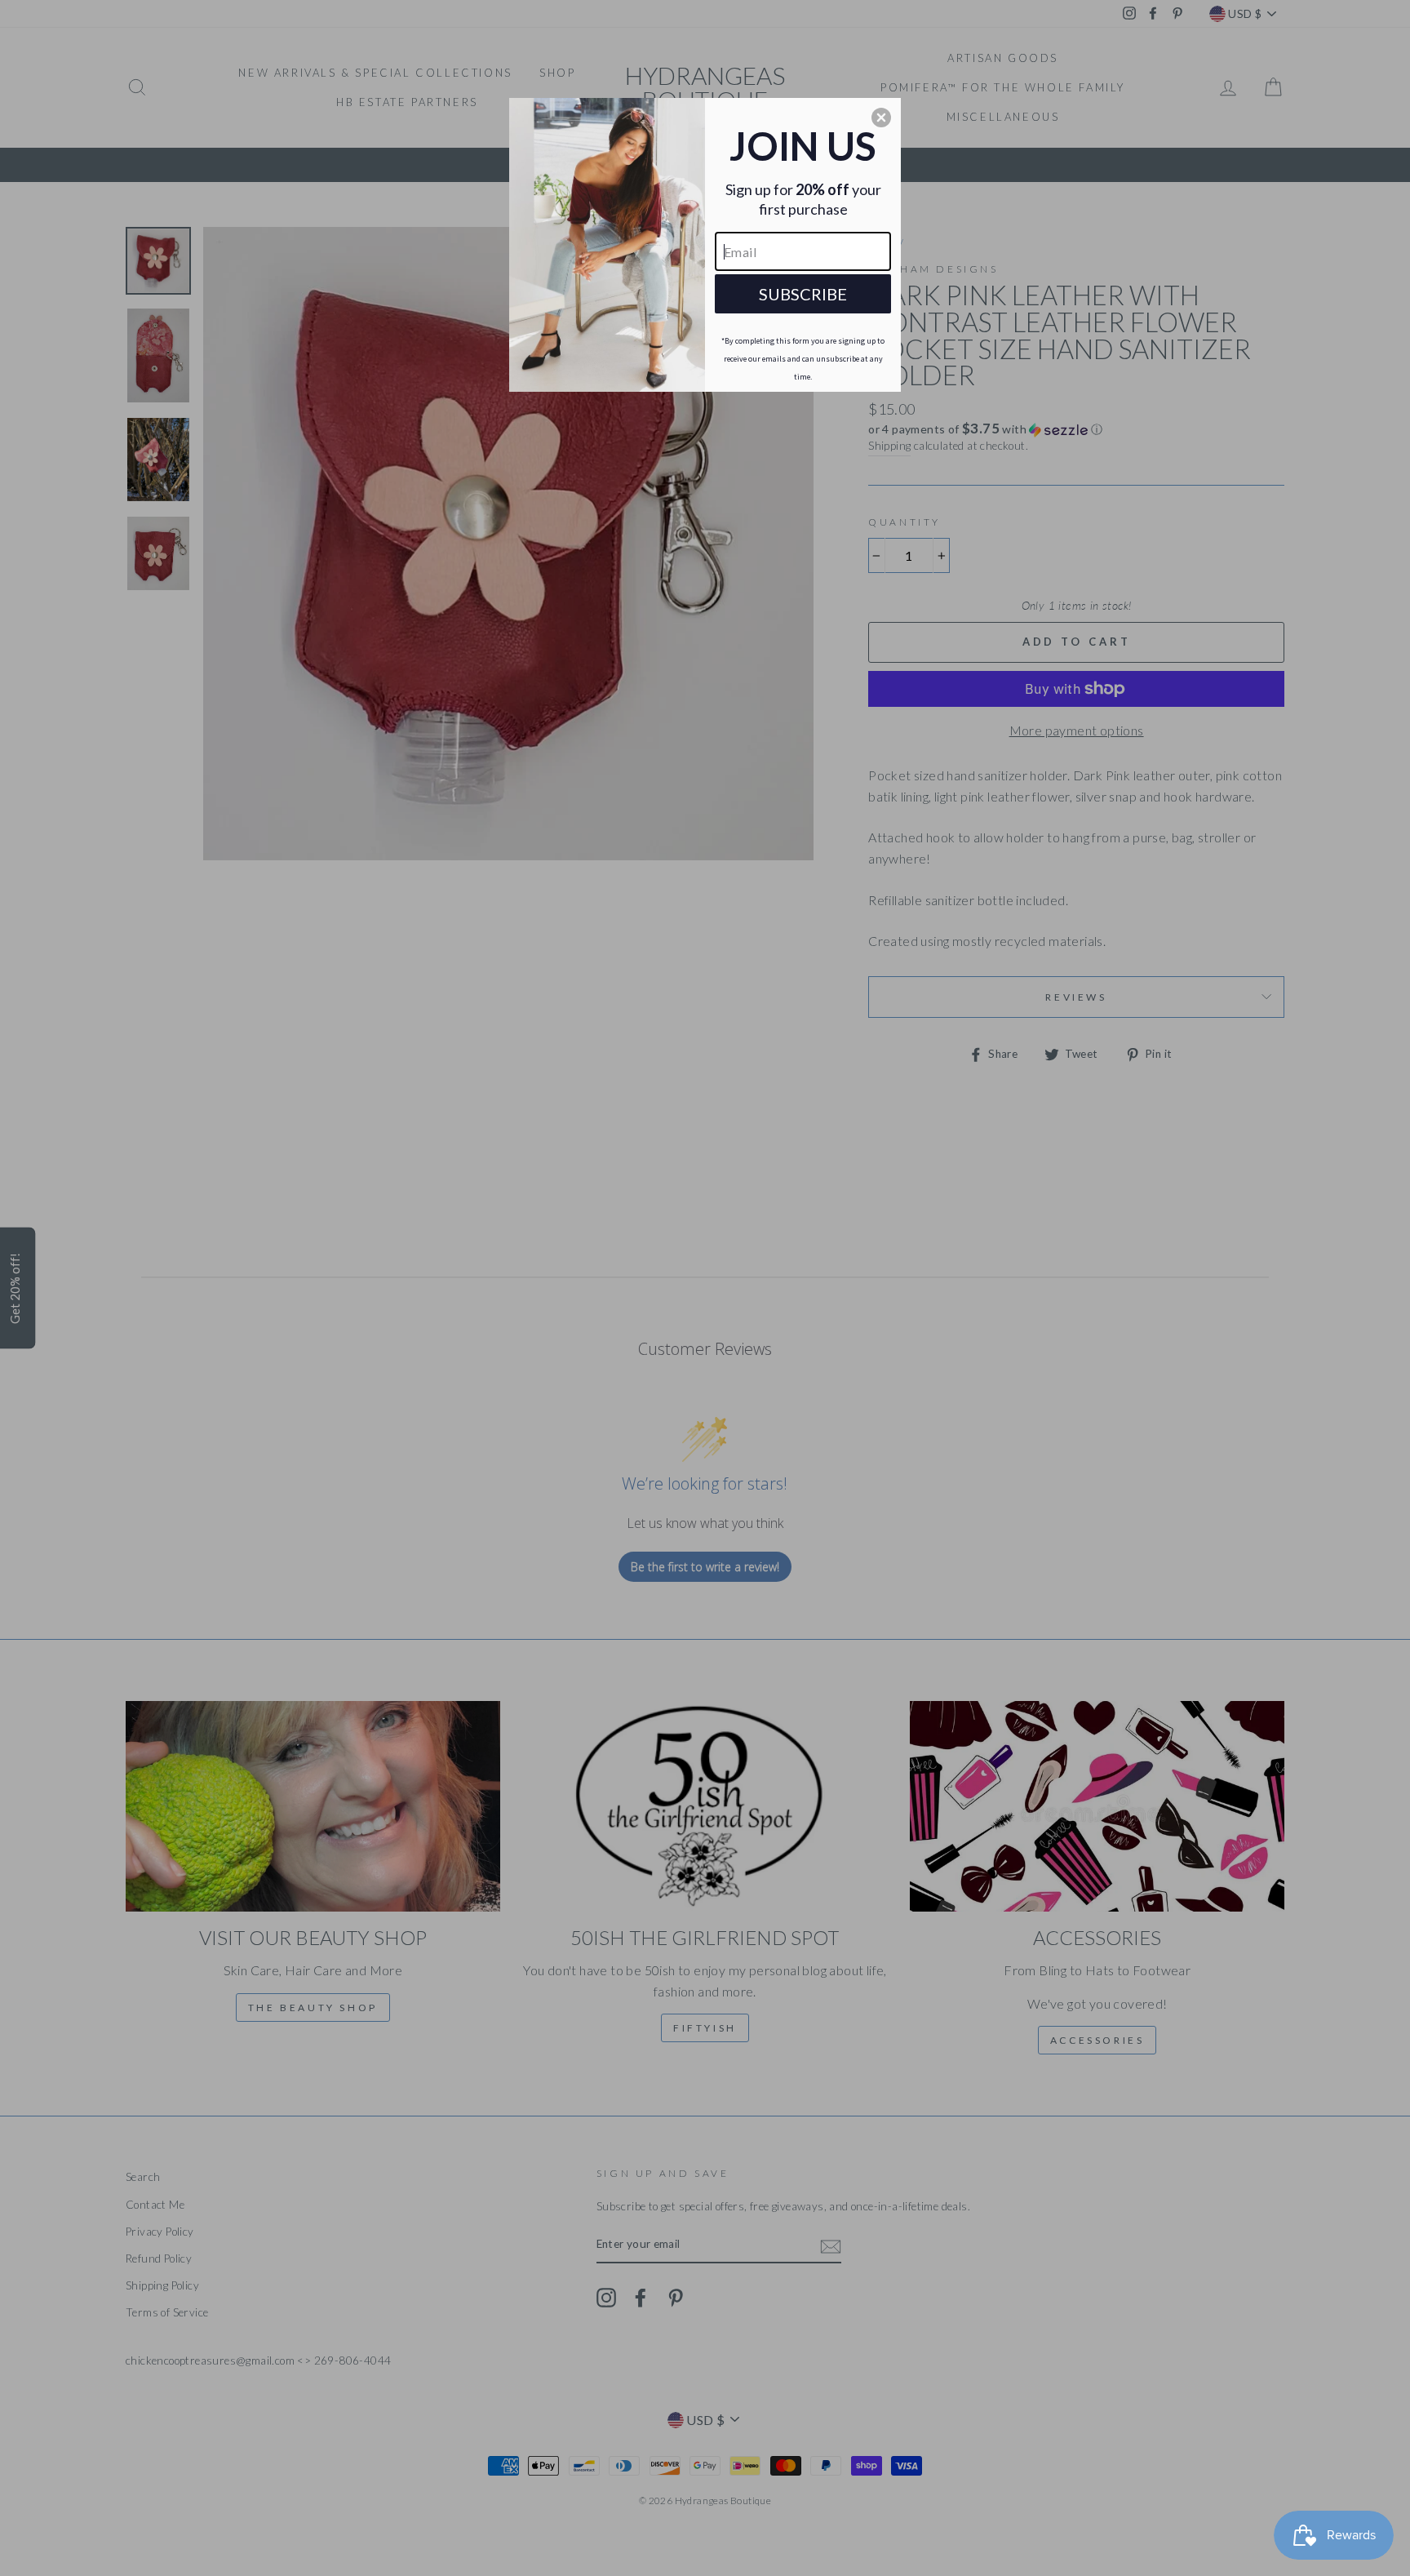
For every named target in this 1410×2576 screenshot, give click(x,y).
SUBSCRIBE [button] (803, 294)
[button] (881, 118)
